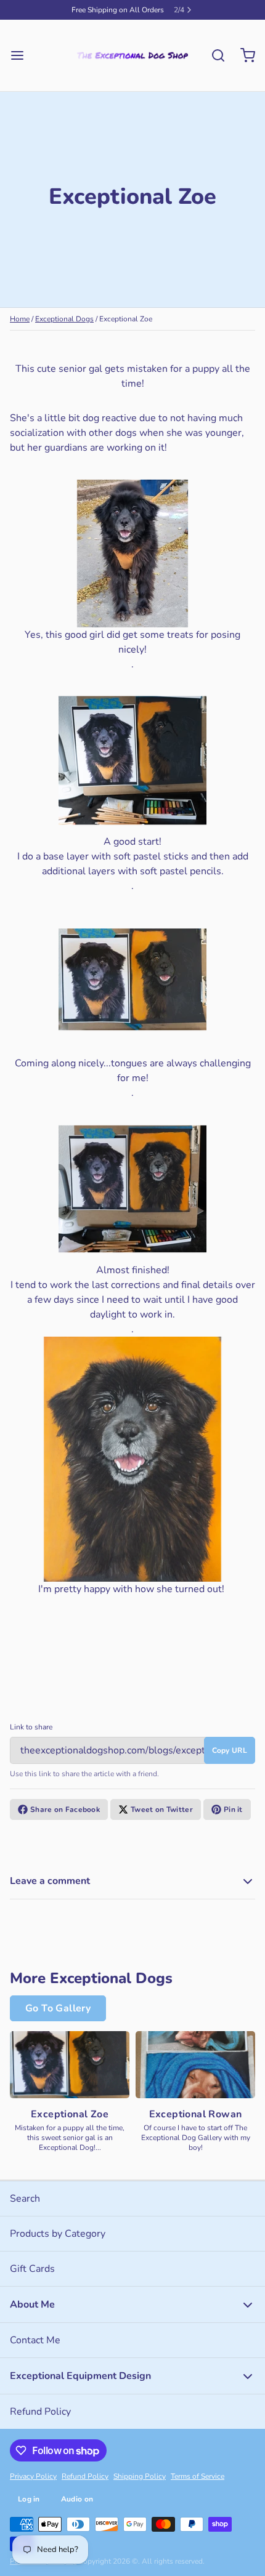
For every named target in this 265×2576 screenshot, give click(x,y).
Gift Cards (32, 2279)
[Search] (213, 65)
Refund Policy (40, 2421)
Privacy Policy (33, 2486)
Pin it (233, 1819)
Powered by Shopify (43, 2571)
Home (20, 329)
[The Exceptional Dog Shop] (132, 65)
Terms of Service (198, 2486)
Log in (29, 2509)
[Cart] (243, 65)
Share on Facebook (65, 1819)
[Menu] (22, 65)
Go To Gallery (58, 2018)
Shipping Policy (140, 2486)
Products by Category (58, 2244)
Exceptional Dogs (64, 329)
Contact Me (35, 2350)
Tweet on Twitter (162, 1819)
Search (25, 2208)
